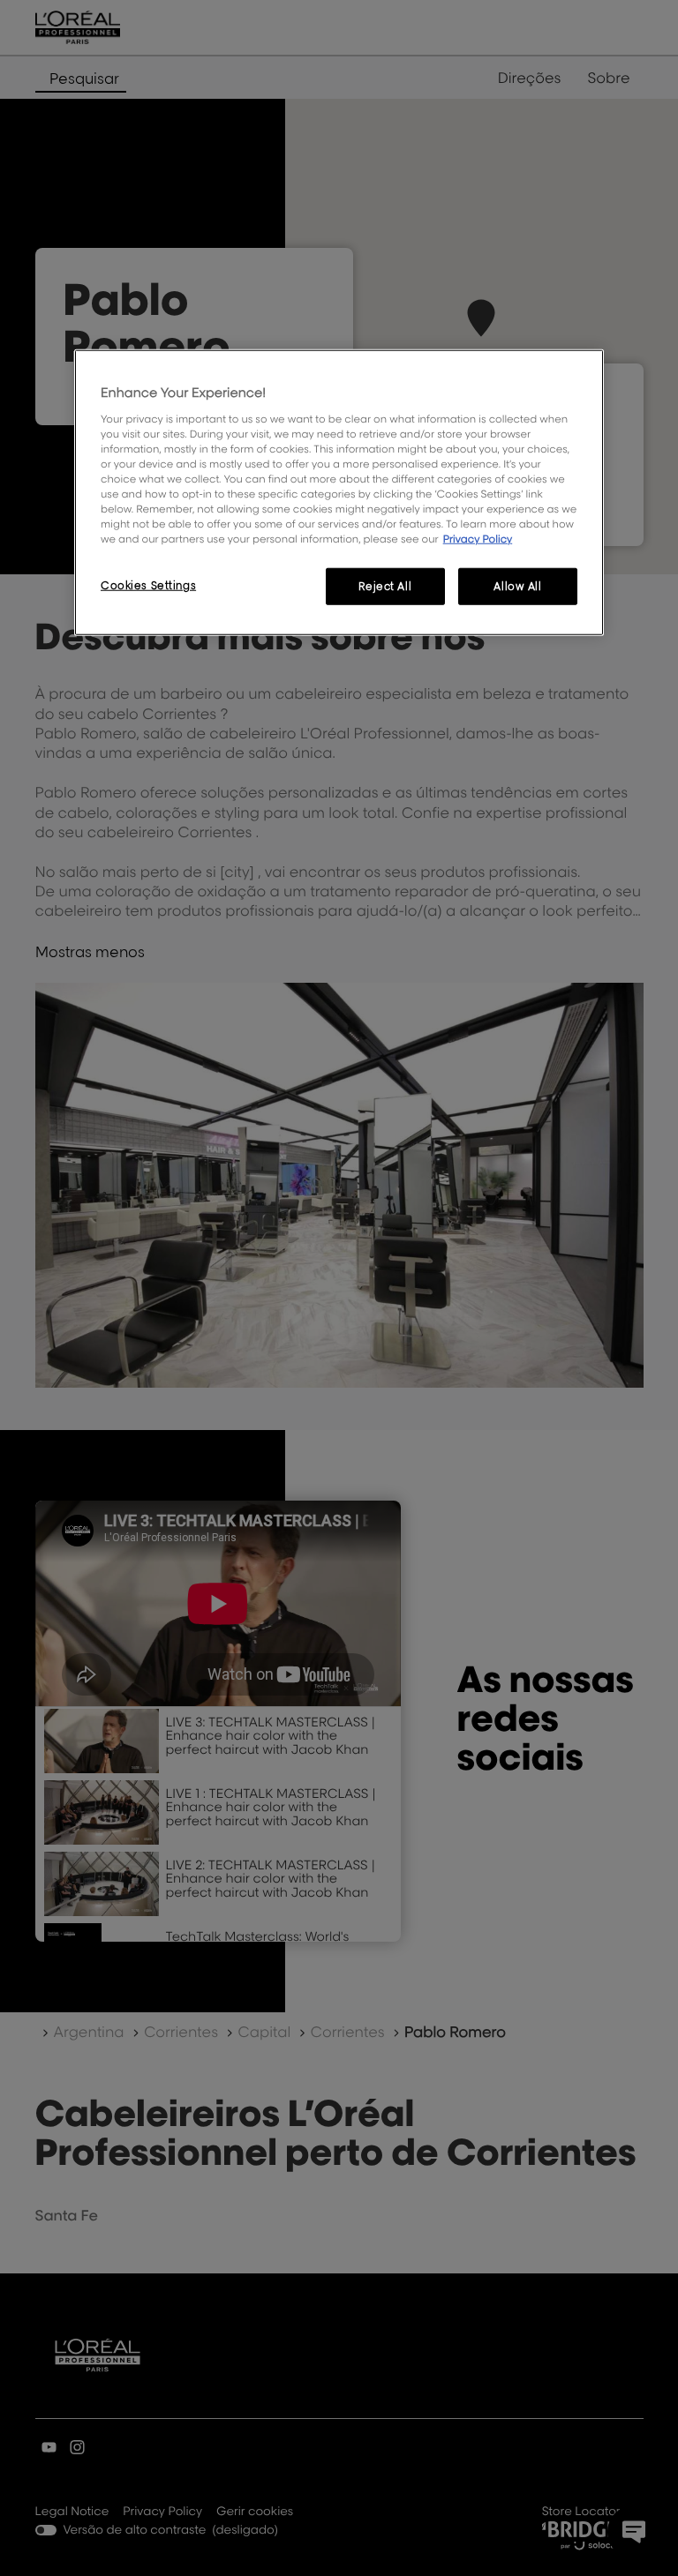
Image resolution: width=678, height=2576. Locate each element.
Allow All (517, 586)
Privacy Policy (478, 539)
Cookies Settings (148, 585)
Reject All (385, 586)
